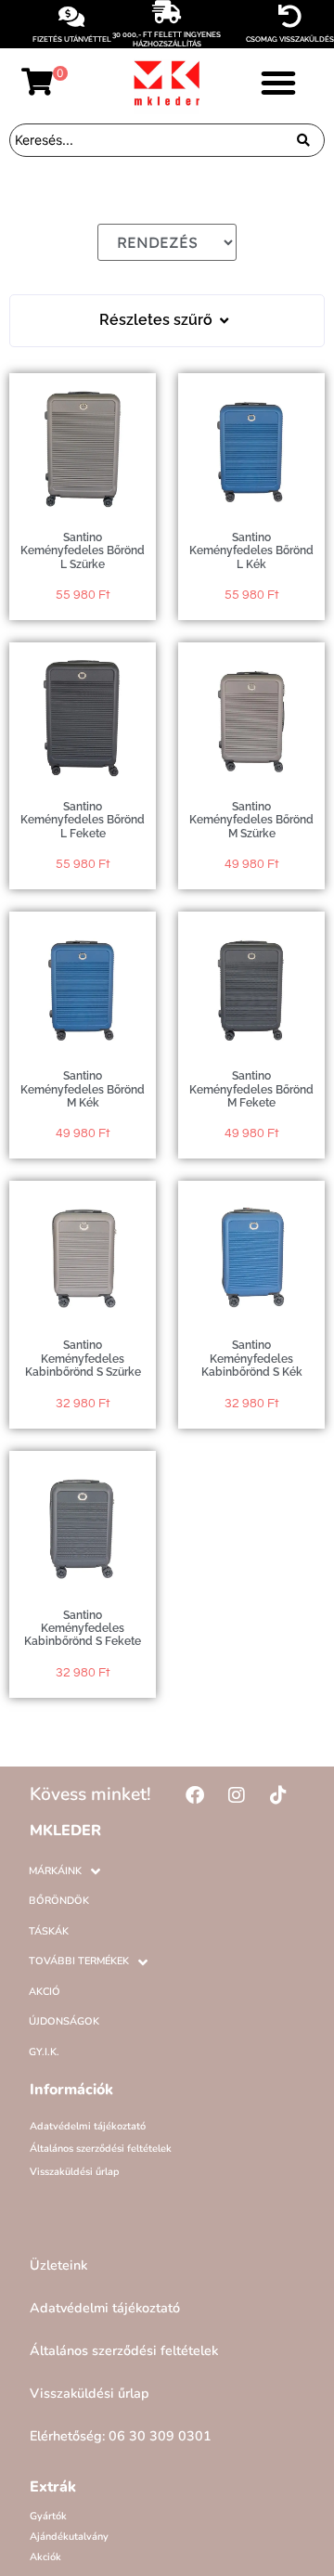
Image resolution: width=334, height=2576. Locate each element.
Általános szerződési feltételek (101, 2149)
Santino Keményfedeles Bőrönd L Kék (251, 551)
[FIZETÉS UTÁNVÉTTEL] (72, 16)
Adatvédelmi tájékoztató (88, 2126)
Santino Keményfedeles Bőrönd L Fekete (83, 820)
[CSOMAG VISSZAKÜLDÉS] (290, 16)
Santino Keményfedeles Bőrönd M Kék (83, 1089)
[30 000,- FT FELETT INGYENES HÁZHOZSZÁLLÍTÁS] (167, 12)
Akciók (45, 2557)
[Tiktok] (278, 1795)
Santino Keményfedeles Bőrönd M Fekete (251, 1089)
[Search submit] (303, 140)
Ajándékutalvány (69, 2537)
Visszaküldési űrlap (75, 2172)
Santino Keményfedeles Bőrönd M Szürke (251, 820)
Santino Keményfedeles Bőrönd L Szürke (83, 551)
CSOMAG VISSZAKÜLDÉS (290, 39)
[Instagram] (237, 1795)
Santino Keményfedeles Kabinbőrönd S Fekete (83, 1629)
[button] (278, 83)
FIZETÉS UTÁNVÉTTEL (72, 39)
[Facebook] (195, 1795)
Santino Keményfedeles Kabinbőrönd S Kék (252, 1359)
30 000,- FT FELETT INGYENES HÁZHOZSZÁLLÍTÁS (167, 39)
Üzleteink (58, 2265)
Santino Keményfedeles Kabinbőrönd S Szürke (83, 1359)
